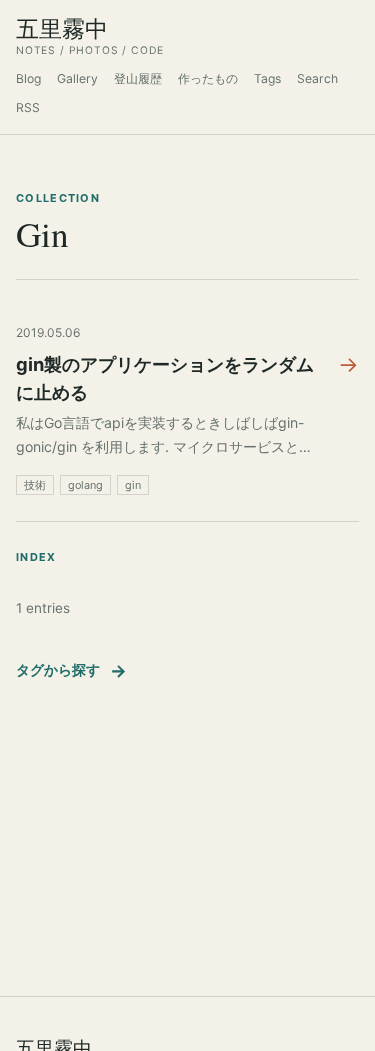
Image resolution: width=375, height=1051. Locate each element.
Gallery (77, 78)
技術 (35, 485)
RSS (28, 107)
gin (133, 485)
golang (85, 485)
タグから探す (71, 670)
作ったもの (208, 78)
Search (317, 78)
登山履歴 (138, 78)
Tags (267, 78)
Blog (28, 78)
